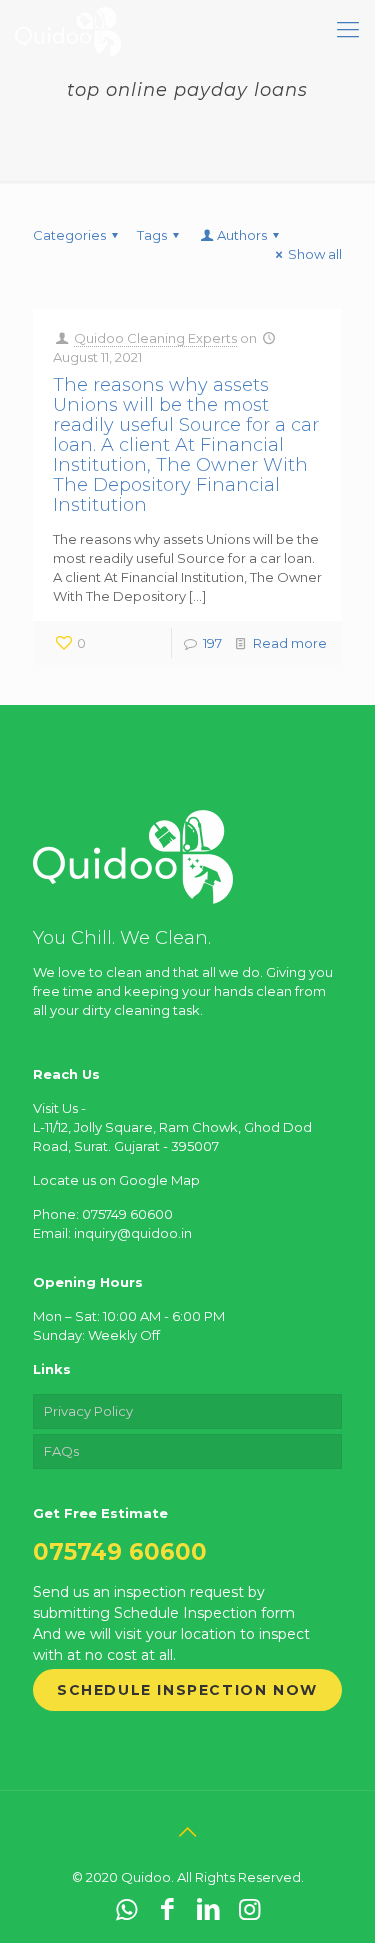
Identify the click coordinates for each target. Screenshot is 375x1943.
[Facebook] (167, 1909)
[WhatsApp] (126, 1909)
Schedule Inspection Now (187, 1690)
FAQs (61, 1451)
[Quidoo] (68, 30)
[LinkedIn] (208, 1909)
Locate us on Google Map (116, 1180)
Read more (290, 643)
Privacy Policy (88, 1411)
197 (212, 643)
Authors (242, 235)
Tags (152, 235)
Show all (315, 254)
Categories (69, 235)
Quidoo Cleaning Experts (155, 338)
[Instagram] (249, 1909)
